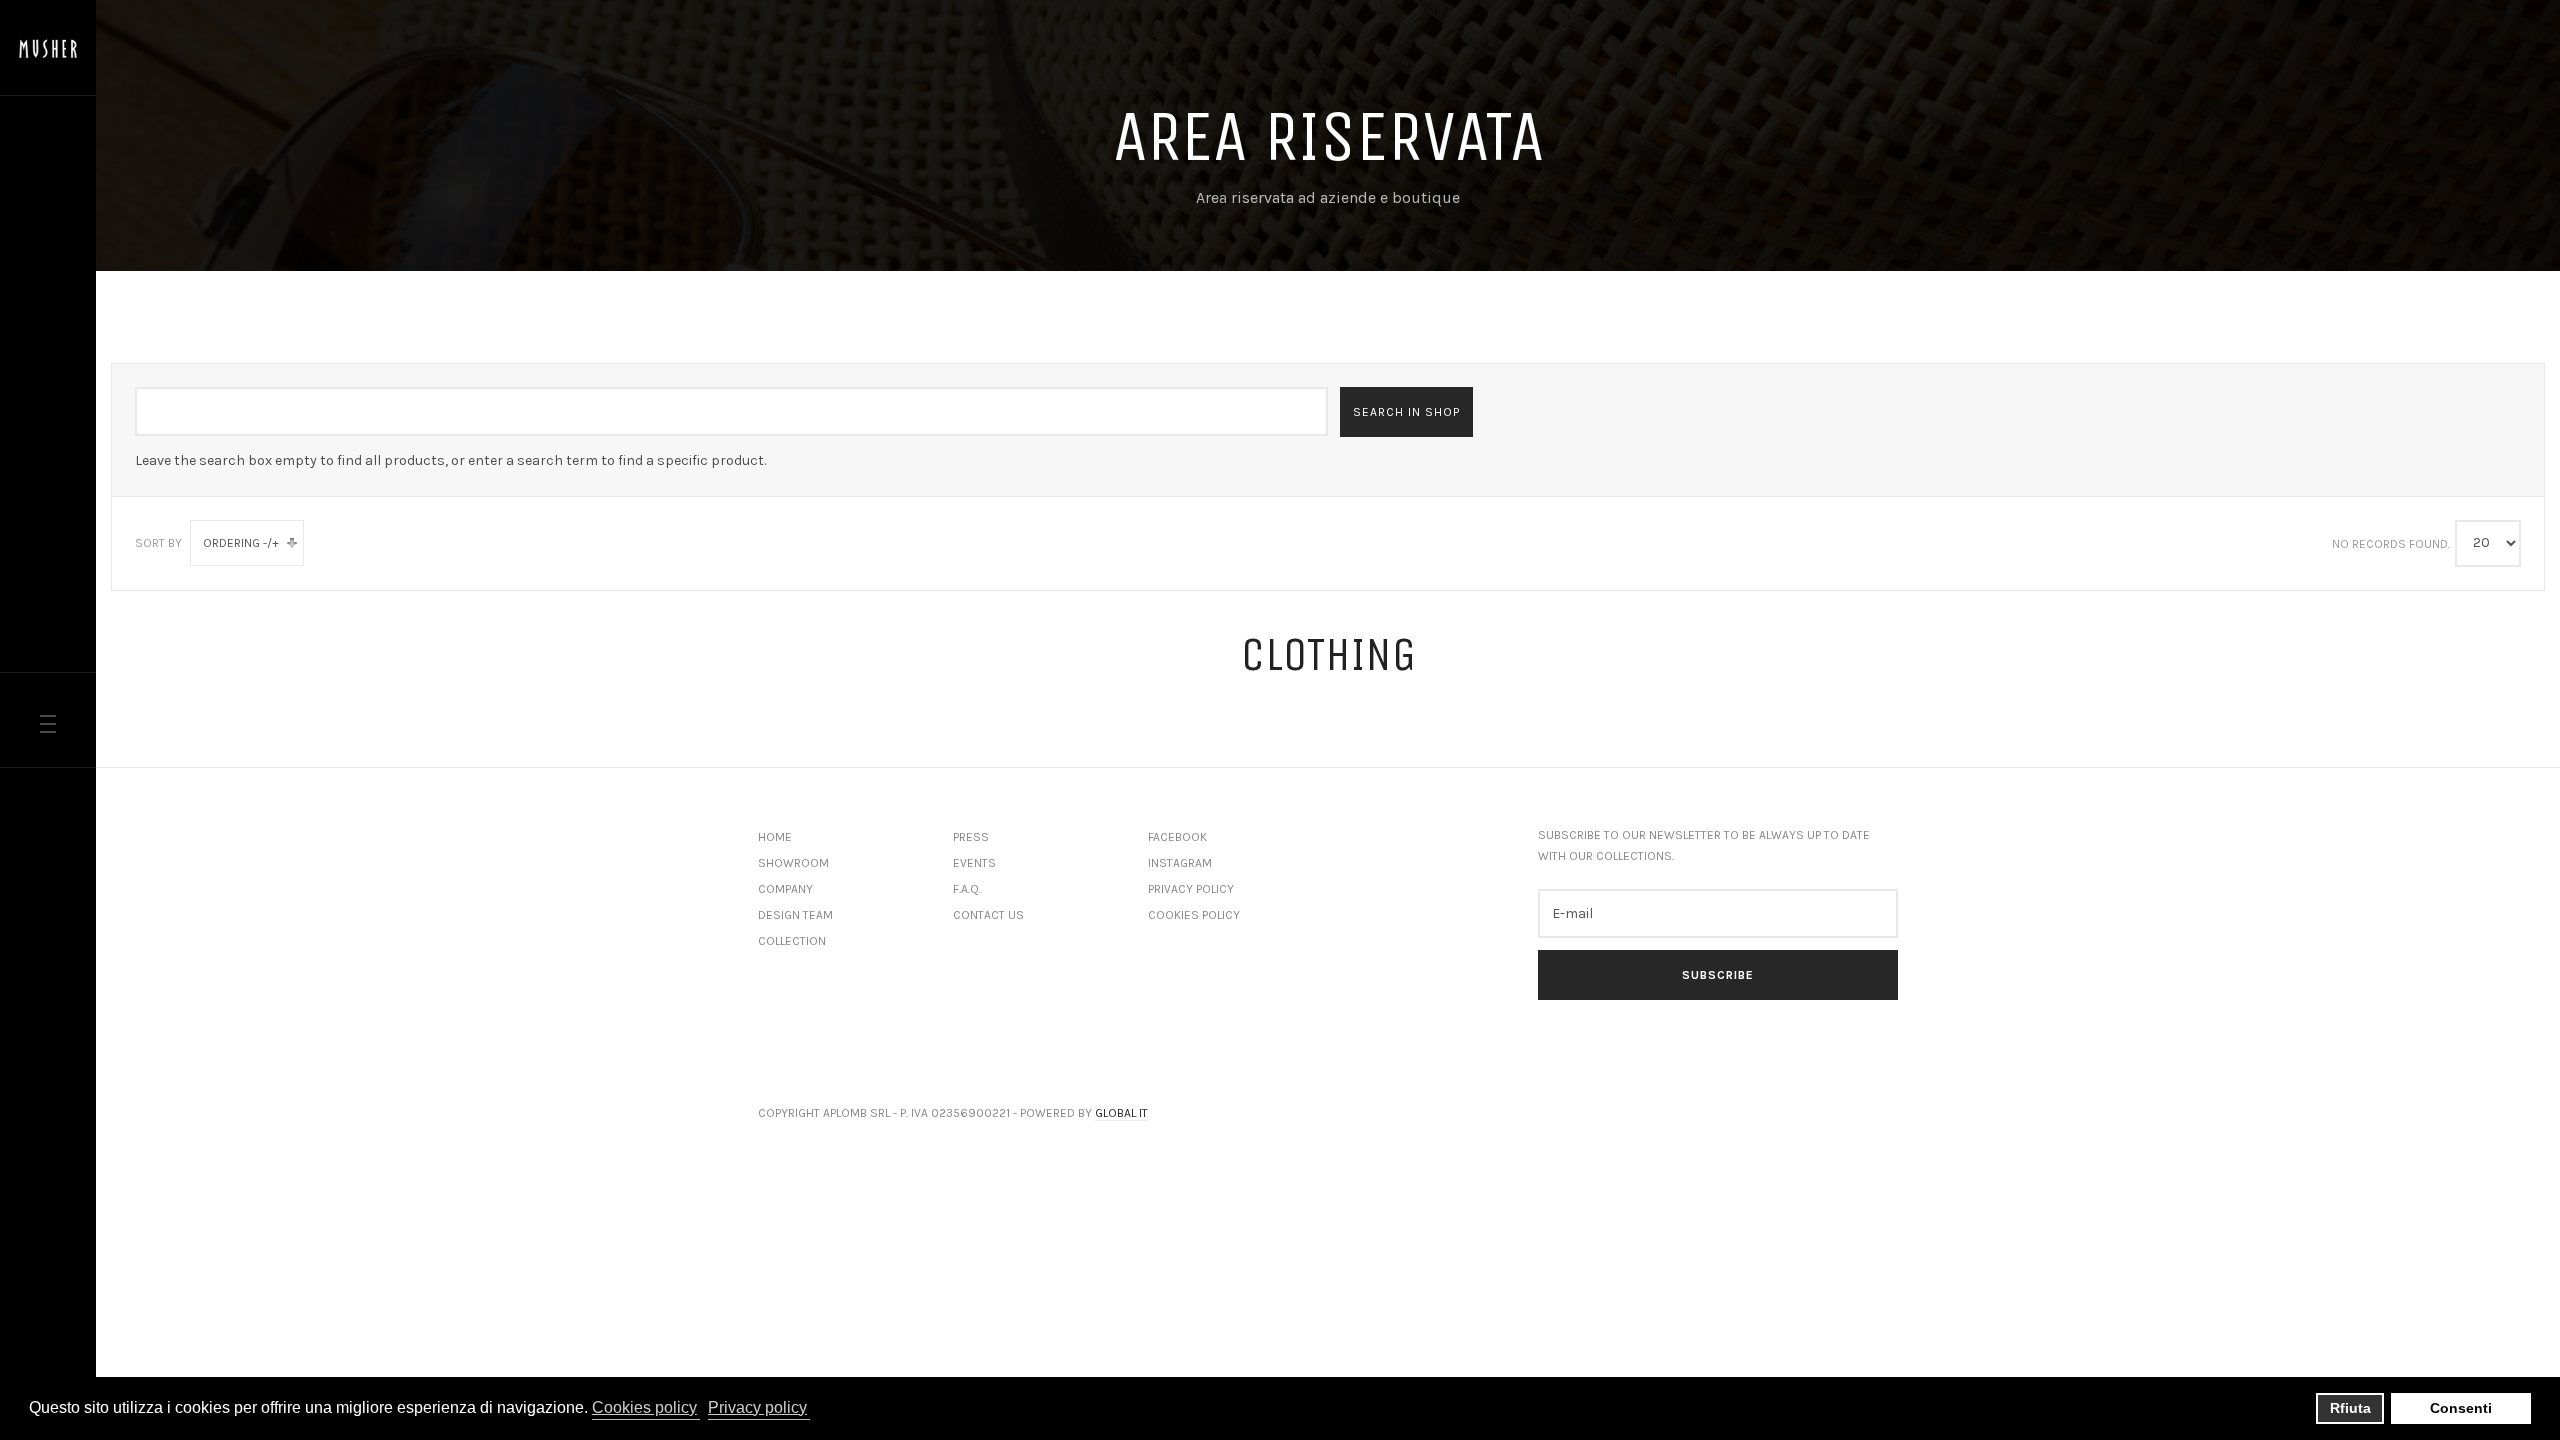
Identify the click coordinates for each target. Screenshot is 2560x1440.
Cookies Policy (1194, 915)
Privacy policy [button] (757, 1407)
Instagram (1180, 863)
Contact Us (988, 915)
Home (775, 837)
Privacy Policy (1191, 889)
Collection (792, 941)
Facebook (1177, 837)
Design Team (795, 915)
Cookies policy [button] (644, 1407)
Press (971, 837)
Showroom (793, 863)
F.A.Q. (967, 889)
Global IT (1121, 1113)
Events (974, 863)
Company (785, 889)
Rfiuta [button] (2350, 1408)
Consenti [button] (2461, 1408)
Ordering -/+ (241, 543)
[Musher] (48, 49)
